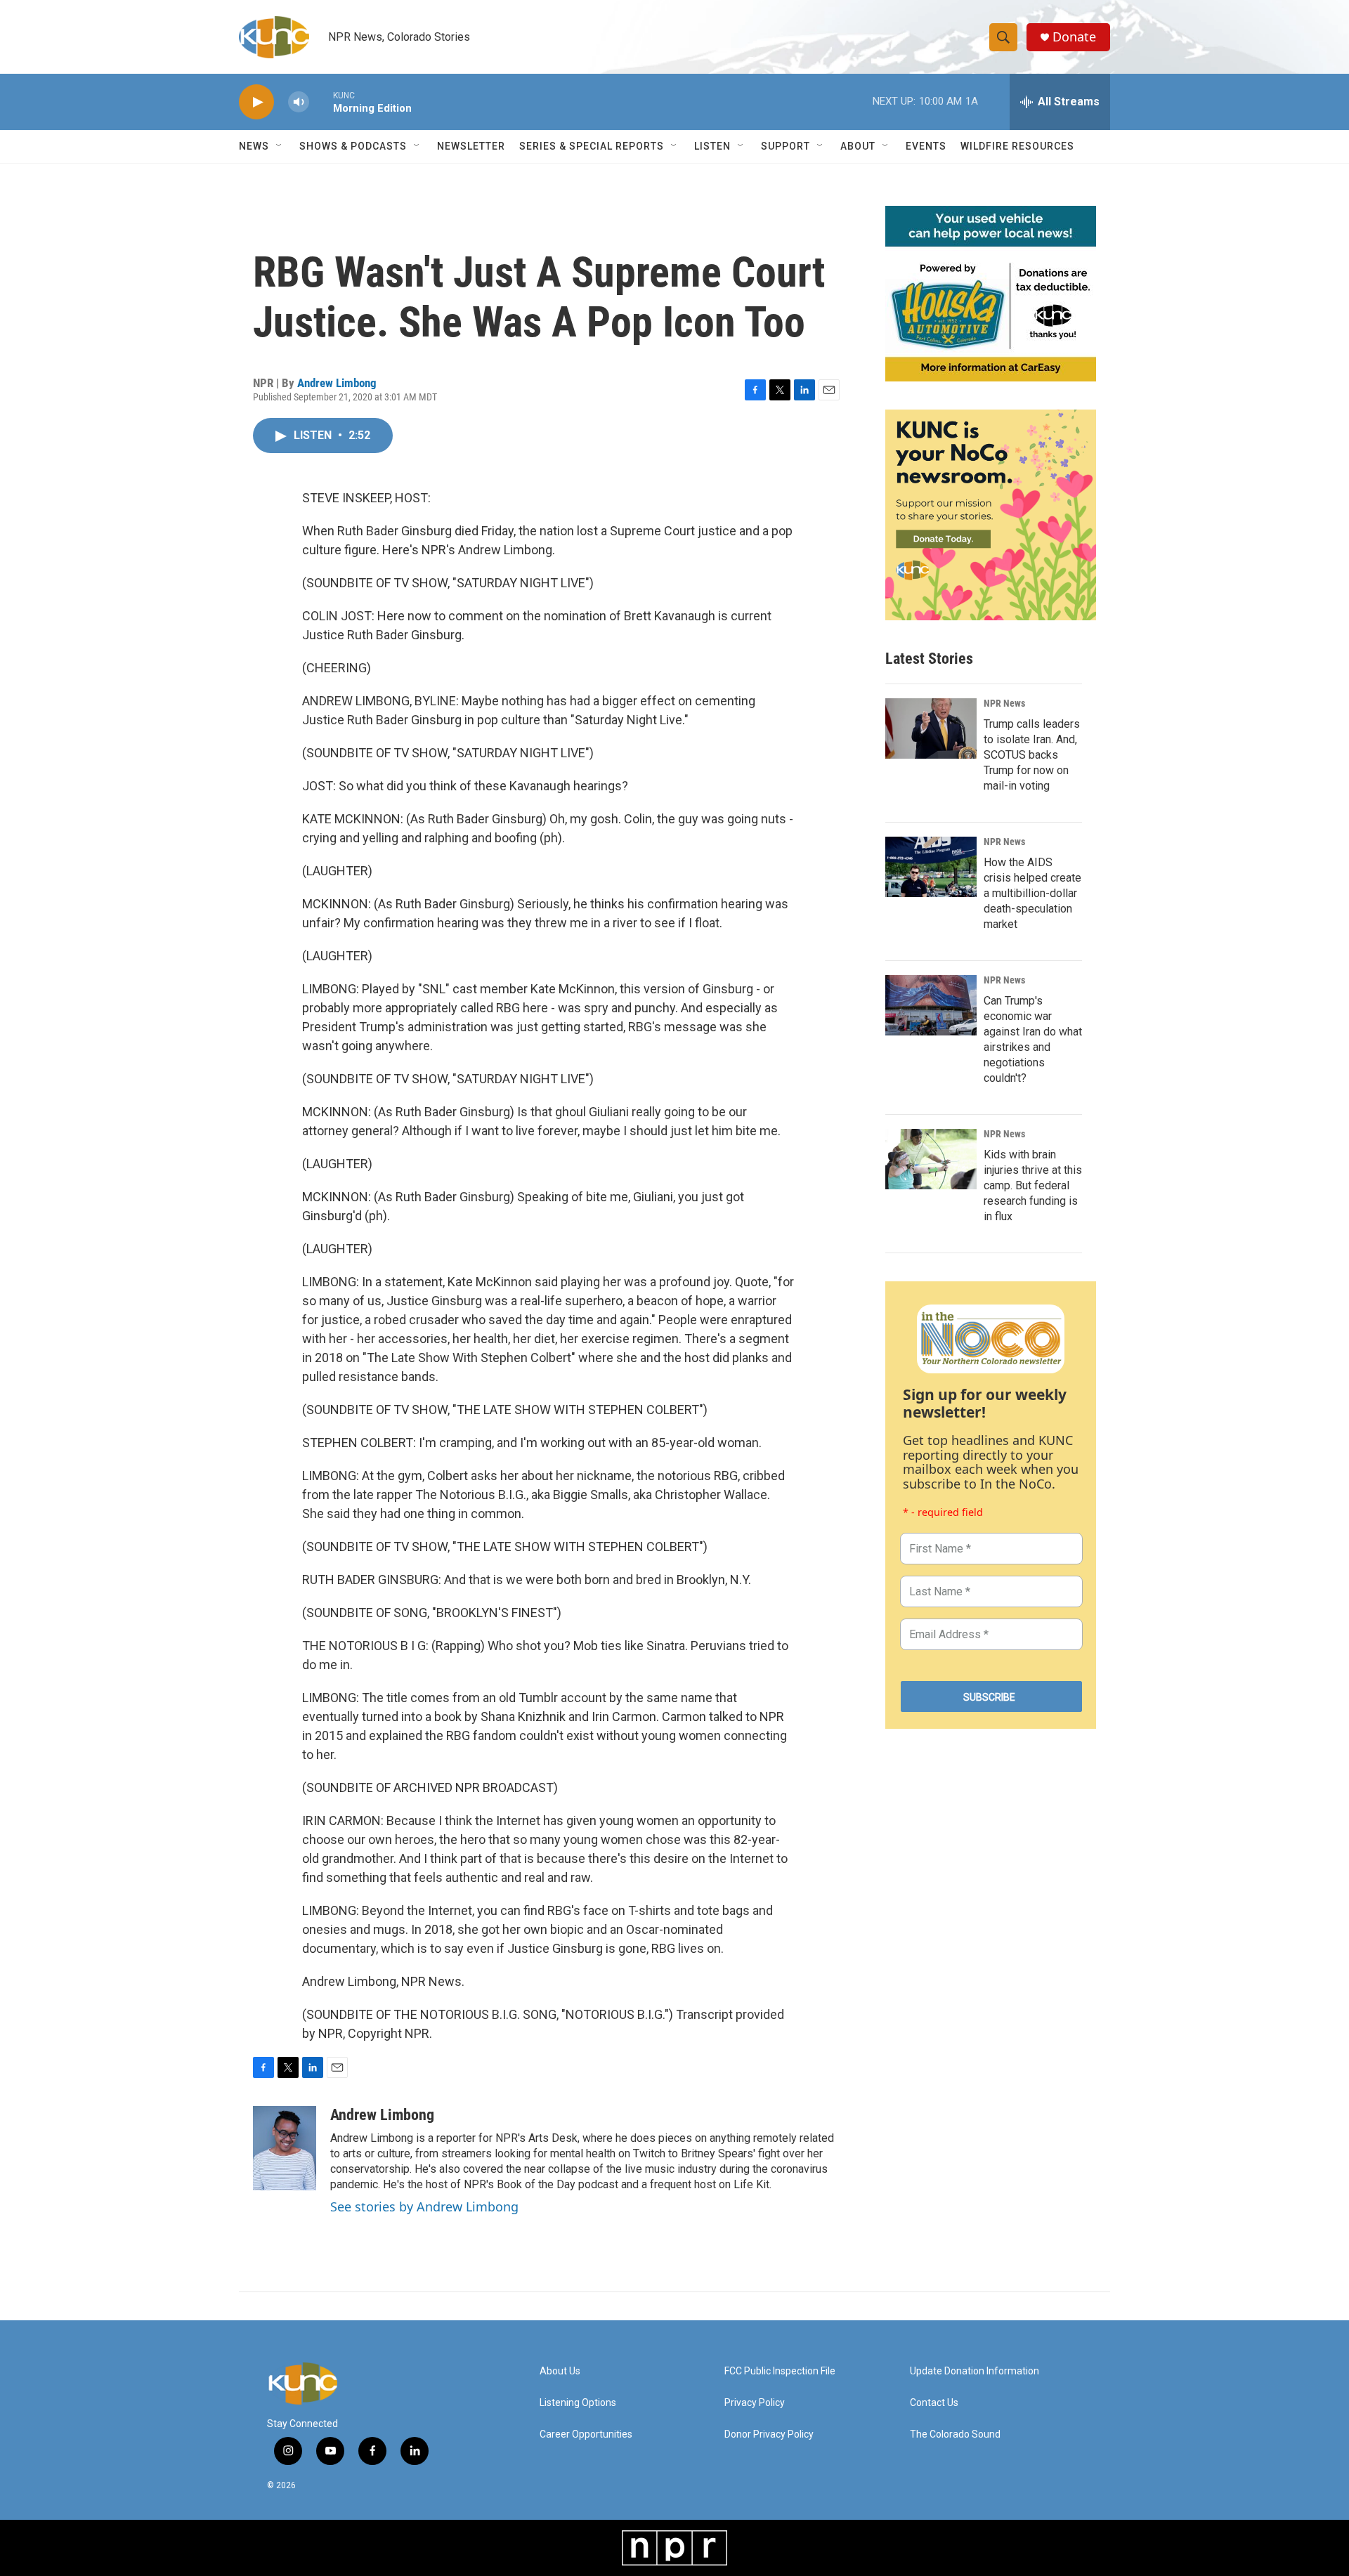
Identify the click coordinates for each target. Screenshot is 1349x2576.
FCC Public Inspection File (780, 2371)
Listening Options (578, 2403)
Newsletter (471, 146)
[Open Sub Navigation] (280, 146)
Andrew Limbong (337, 383)
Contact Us (934, 2403)
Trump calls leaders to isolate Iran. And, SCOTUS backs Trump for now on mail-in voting (1032, 755)
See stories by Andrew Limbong (424, 2206)
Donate (1074, 37)
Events (926, 146)
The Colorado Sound (955, 2434)
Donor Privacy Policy (769, 2434)
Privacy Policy (755, 2403)
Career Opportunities (586, 2434)
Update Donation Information (975, 2371)
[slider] (321, 102)
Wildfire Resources (1017, 146)
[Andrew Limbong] (285, 2148)
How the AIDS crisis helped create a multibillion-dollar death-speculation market (1032, 893)
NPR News (1004, 703)
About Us (560, 2371)
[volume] (299, 102)
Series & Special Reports (592, 146)
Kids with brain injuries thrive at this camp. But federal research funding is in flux (1033, 1185)
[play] (256, 102)
